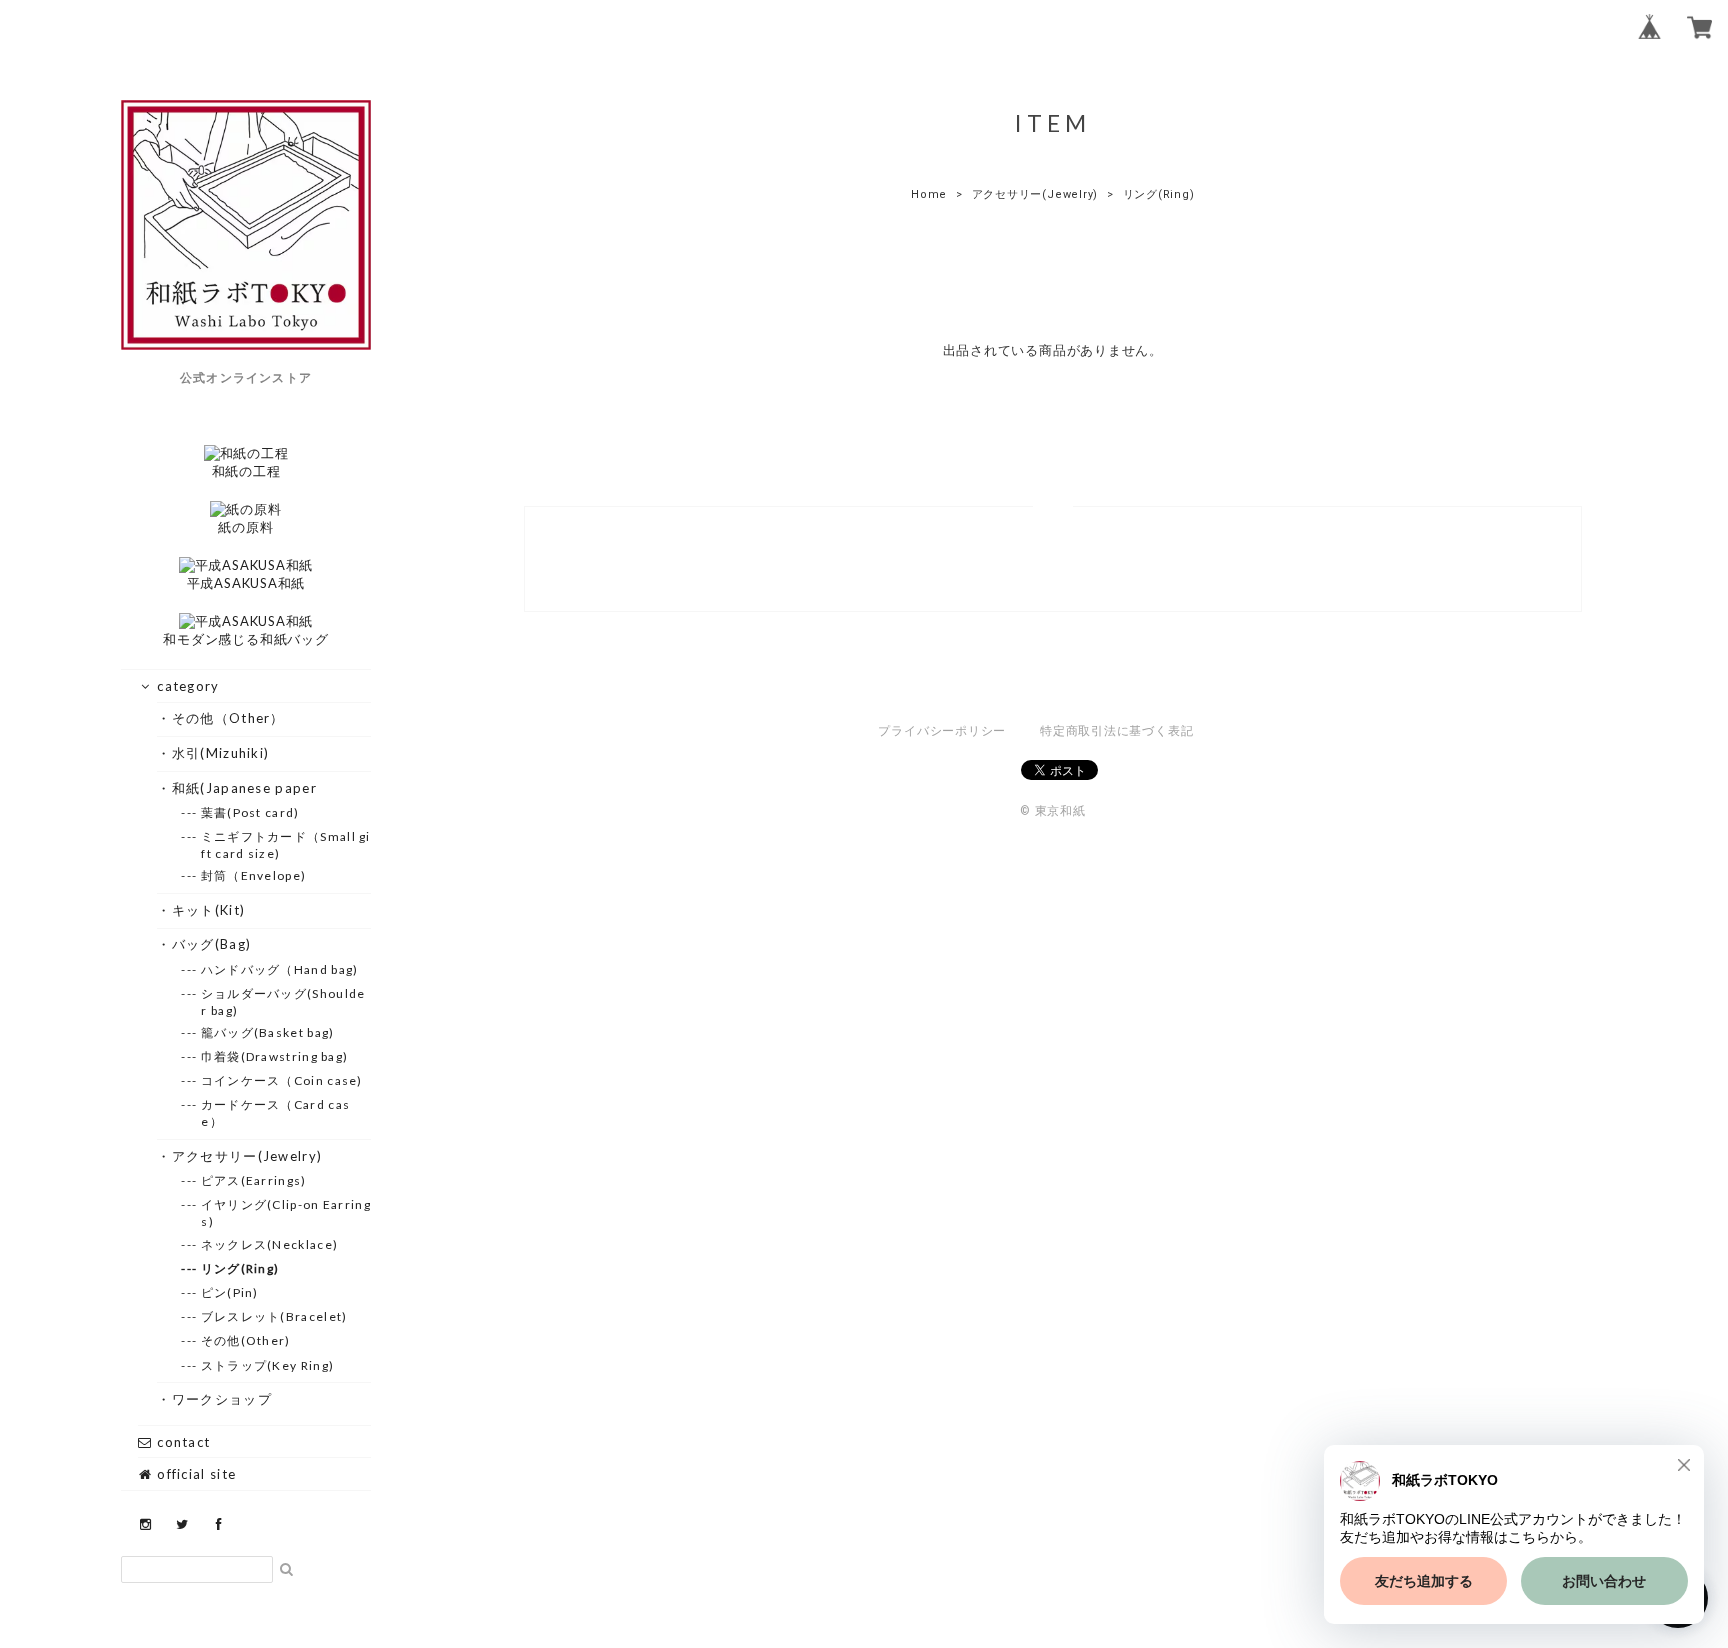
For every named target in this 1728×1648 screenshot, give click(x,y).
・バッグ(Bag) (211, 944)
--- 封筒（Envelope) (253, 875)
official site (194, 1474)
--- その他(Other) (245, 1340)
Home (929, 194)
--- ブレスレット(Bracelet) (274, 1316)
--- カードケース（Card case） (275, 1113)
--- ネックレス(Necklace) (269, 1244)
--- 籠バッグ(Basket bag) (267, 1032)
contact (181, 1442)
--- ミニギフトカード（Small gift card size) (285, 845)
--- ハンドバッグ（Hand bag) (279, 969)
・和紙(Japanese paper (244, 788)
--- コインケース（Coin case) (281, 1080)
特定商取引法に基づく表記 (1116, 731)
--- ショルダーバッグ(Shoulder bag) (283, 1002)
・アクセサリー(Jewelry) (247, 1156)
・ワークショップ (221, 1399)
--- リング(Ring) (240, 1268)
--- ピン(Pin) (229, 1292)
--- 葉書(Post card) (250, 812)
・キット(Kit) (208, 910)
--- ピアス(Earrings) (253, 1180)
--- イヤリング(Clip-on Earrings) (286, 1213)
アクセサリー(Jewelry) (1035, 194)
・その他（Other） (228, 718)
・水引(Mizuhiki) (220, 753)
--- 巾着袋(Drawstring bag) (274, 1056)
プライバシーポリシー (942, 731)
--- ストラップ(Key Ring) (267, 1365)
